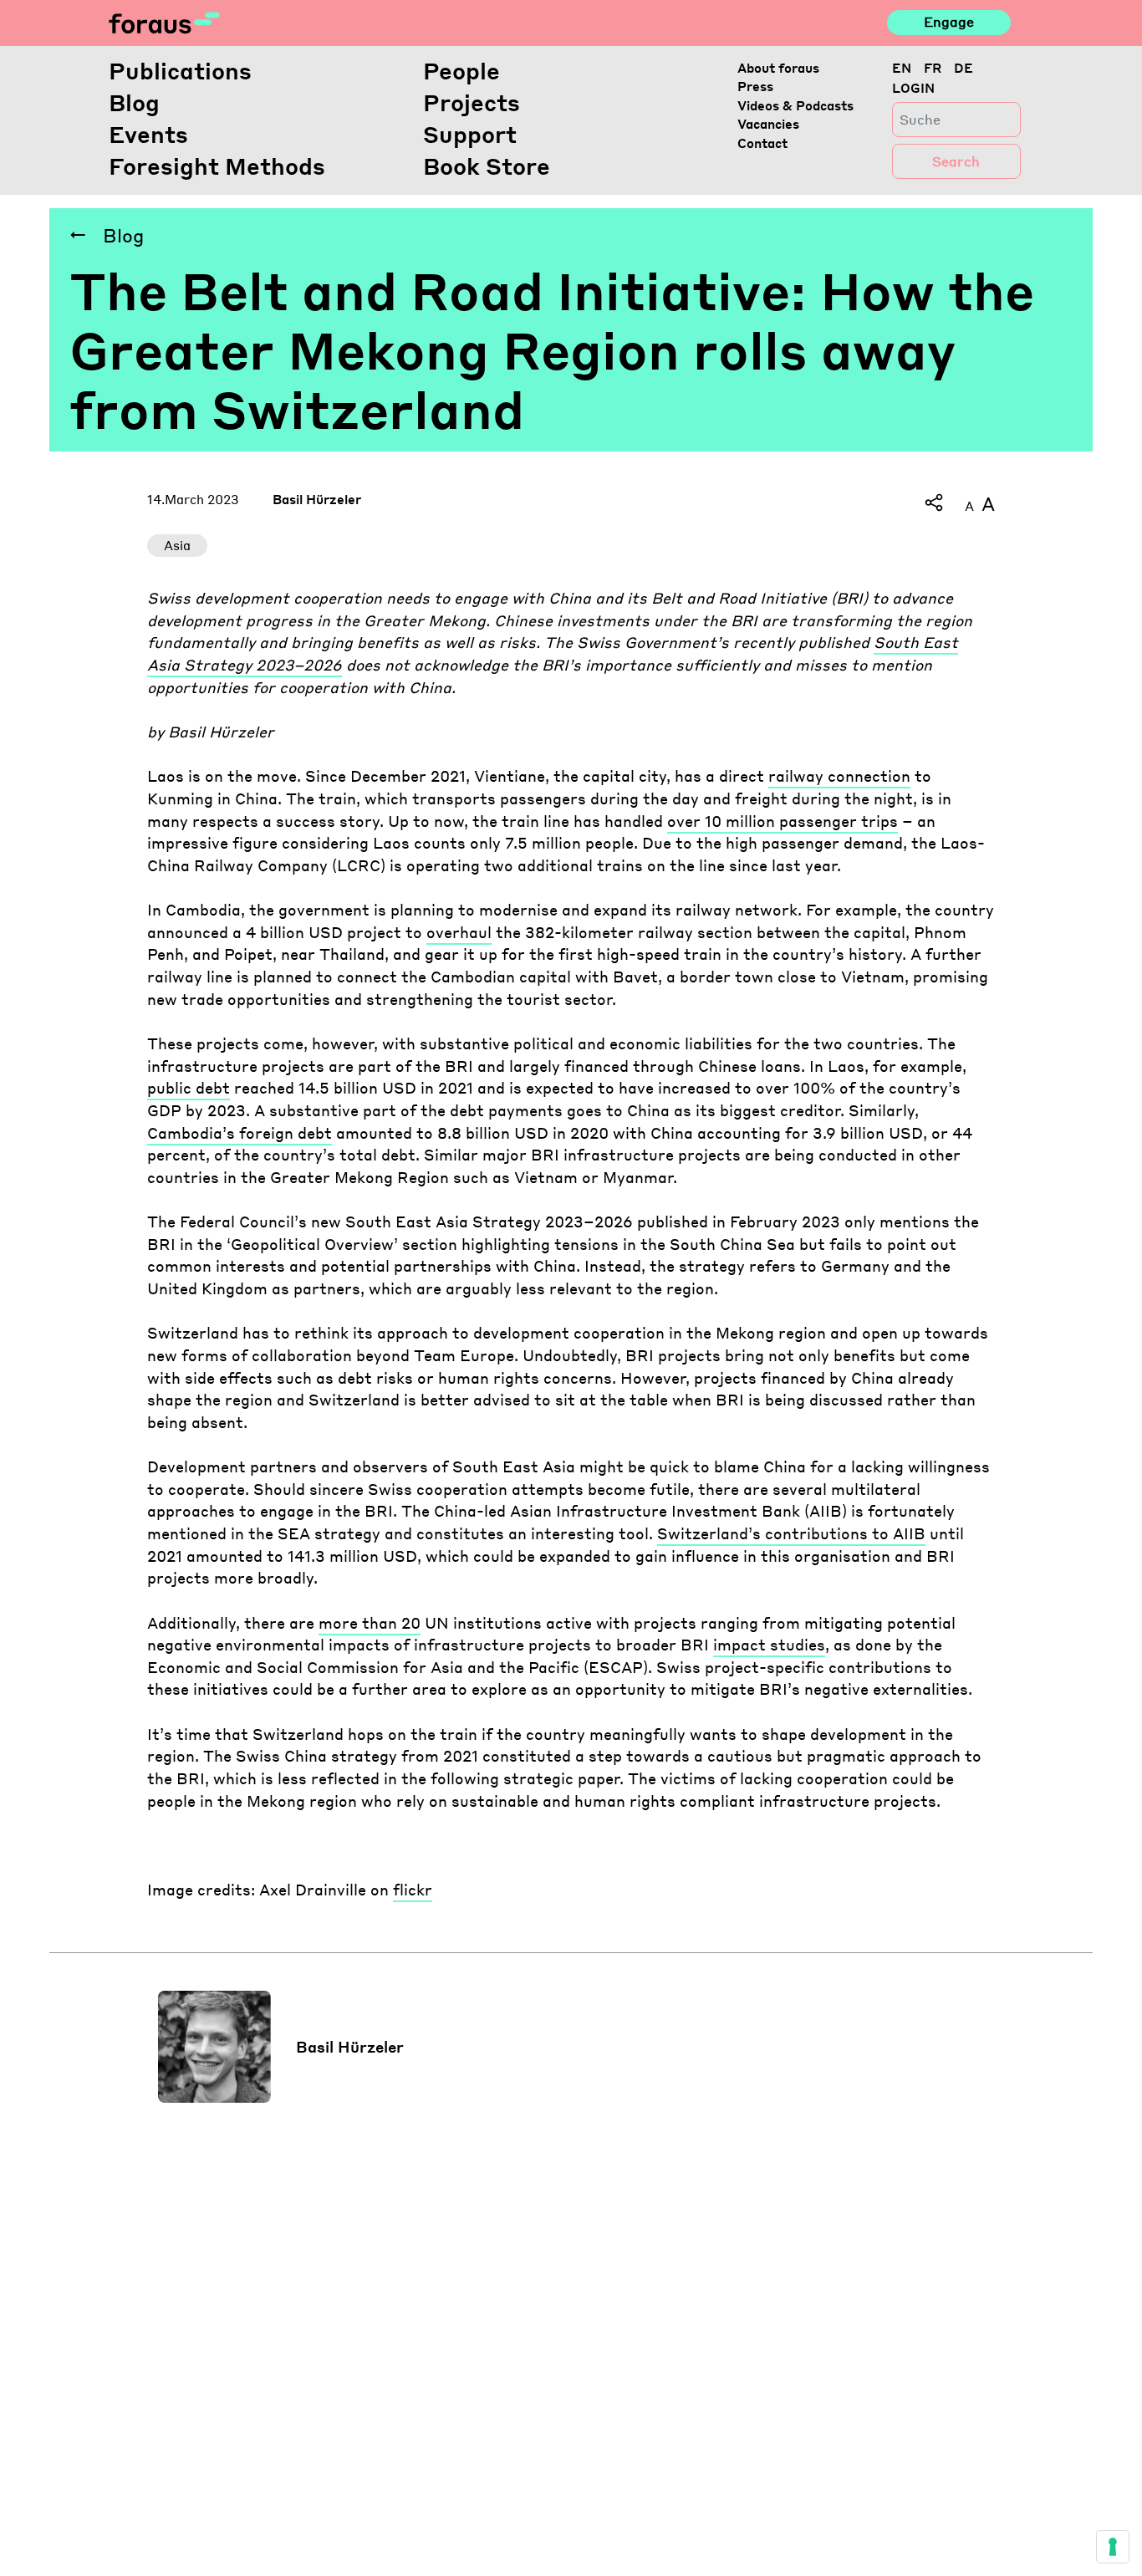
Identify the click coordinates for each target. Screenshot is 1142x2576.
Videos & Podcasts (795, 105)
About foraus (778, 68)
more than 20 (370, 1623)
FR (933, 68)
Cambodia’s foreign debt (240, 1133)
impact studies (769, 1645)
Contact (762, 143)
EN (902, 68)
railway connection (839, 776)
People (461, 70)
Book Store (487, 166)
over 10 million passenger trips (783, 821)
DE (964, 68)
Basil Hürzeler (317, 499)
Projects (472, 102)
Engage (949, 22)
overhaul (459, 932)
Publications (180, 70)
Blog (134, 102)
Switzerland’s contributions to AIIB (791, 1533)
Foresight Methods (217, 166)
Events (148, 134)
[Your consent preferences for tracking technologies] (1113, 2547)
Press (755, 86)
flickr (413, 1890)
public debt (189, 1088)
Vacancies (768, 124)
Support (470, 134)
